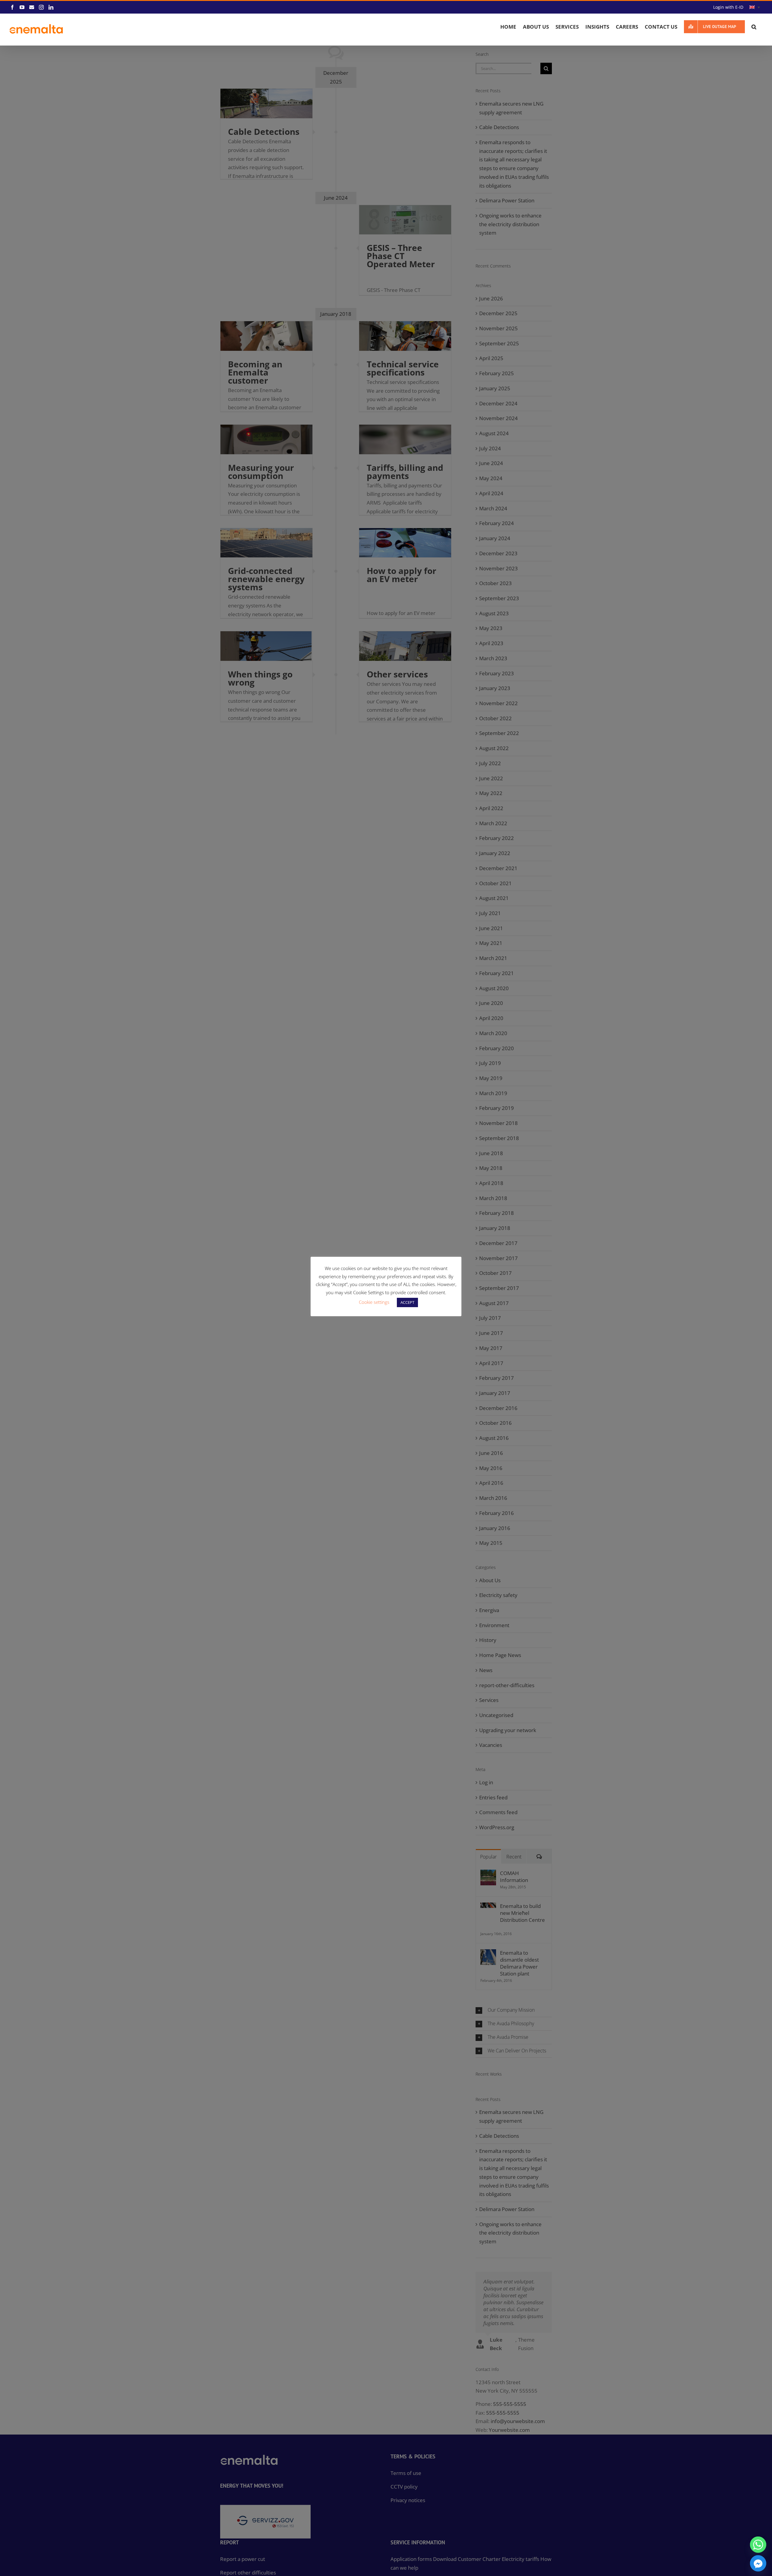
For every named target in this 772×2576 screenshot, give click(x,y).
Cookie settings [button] (374, 1302)
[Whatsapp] (758, 2545)
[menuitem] (755, 7)
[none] (755, 7)
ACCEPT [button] (407, 1302)
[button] (754, 27)
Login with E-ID (728, 7)
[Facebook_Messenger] (758, 2563)
